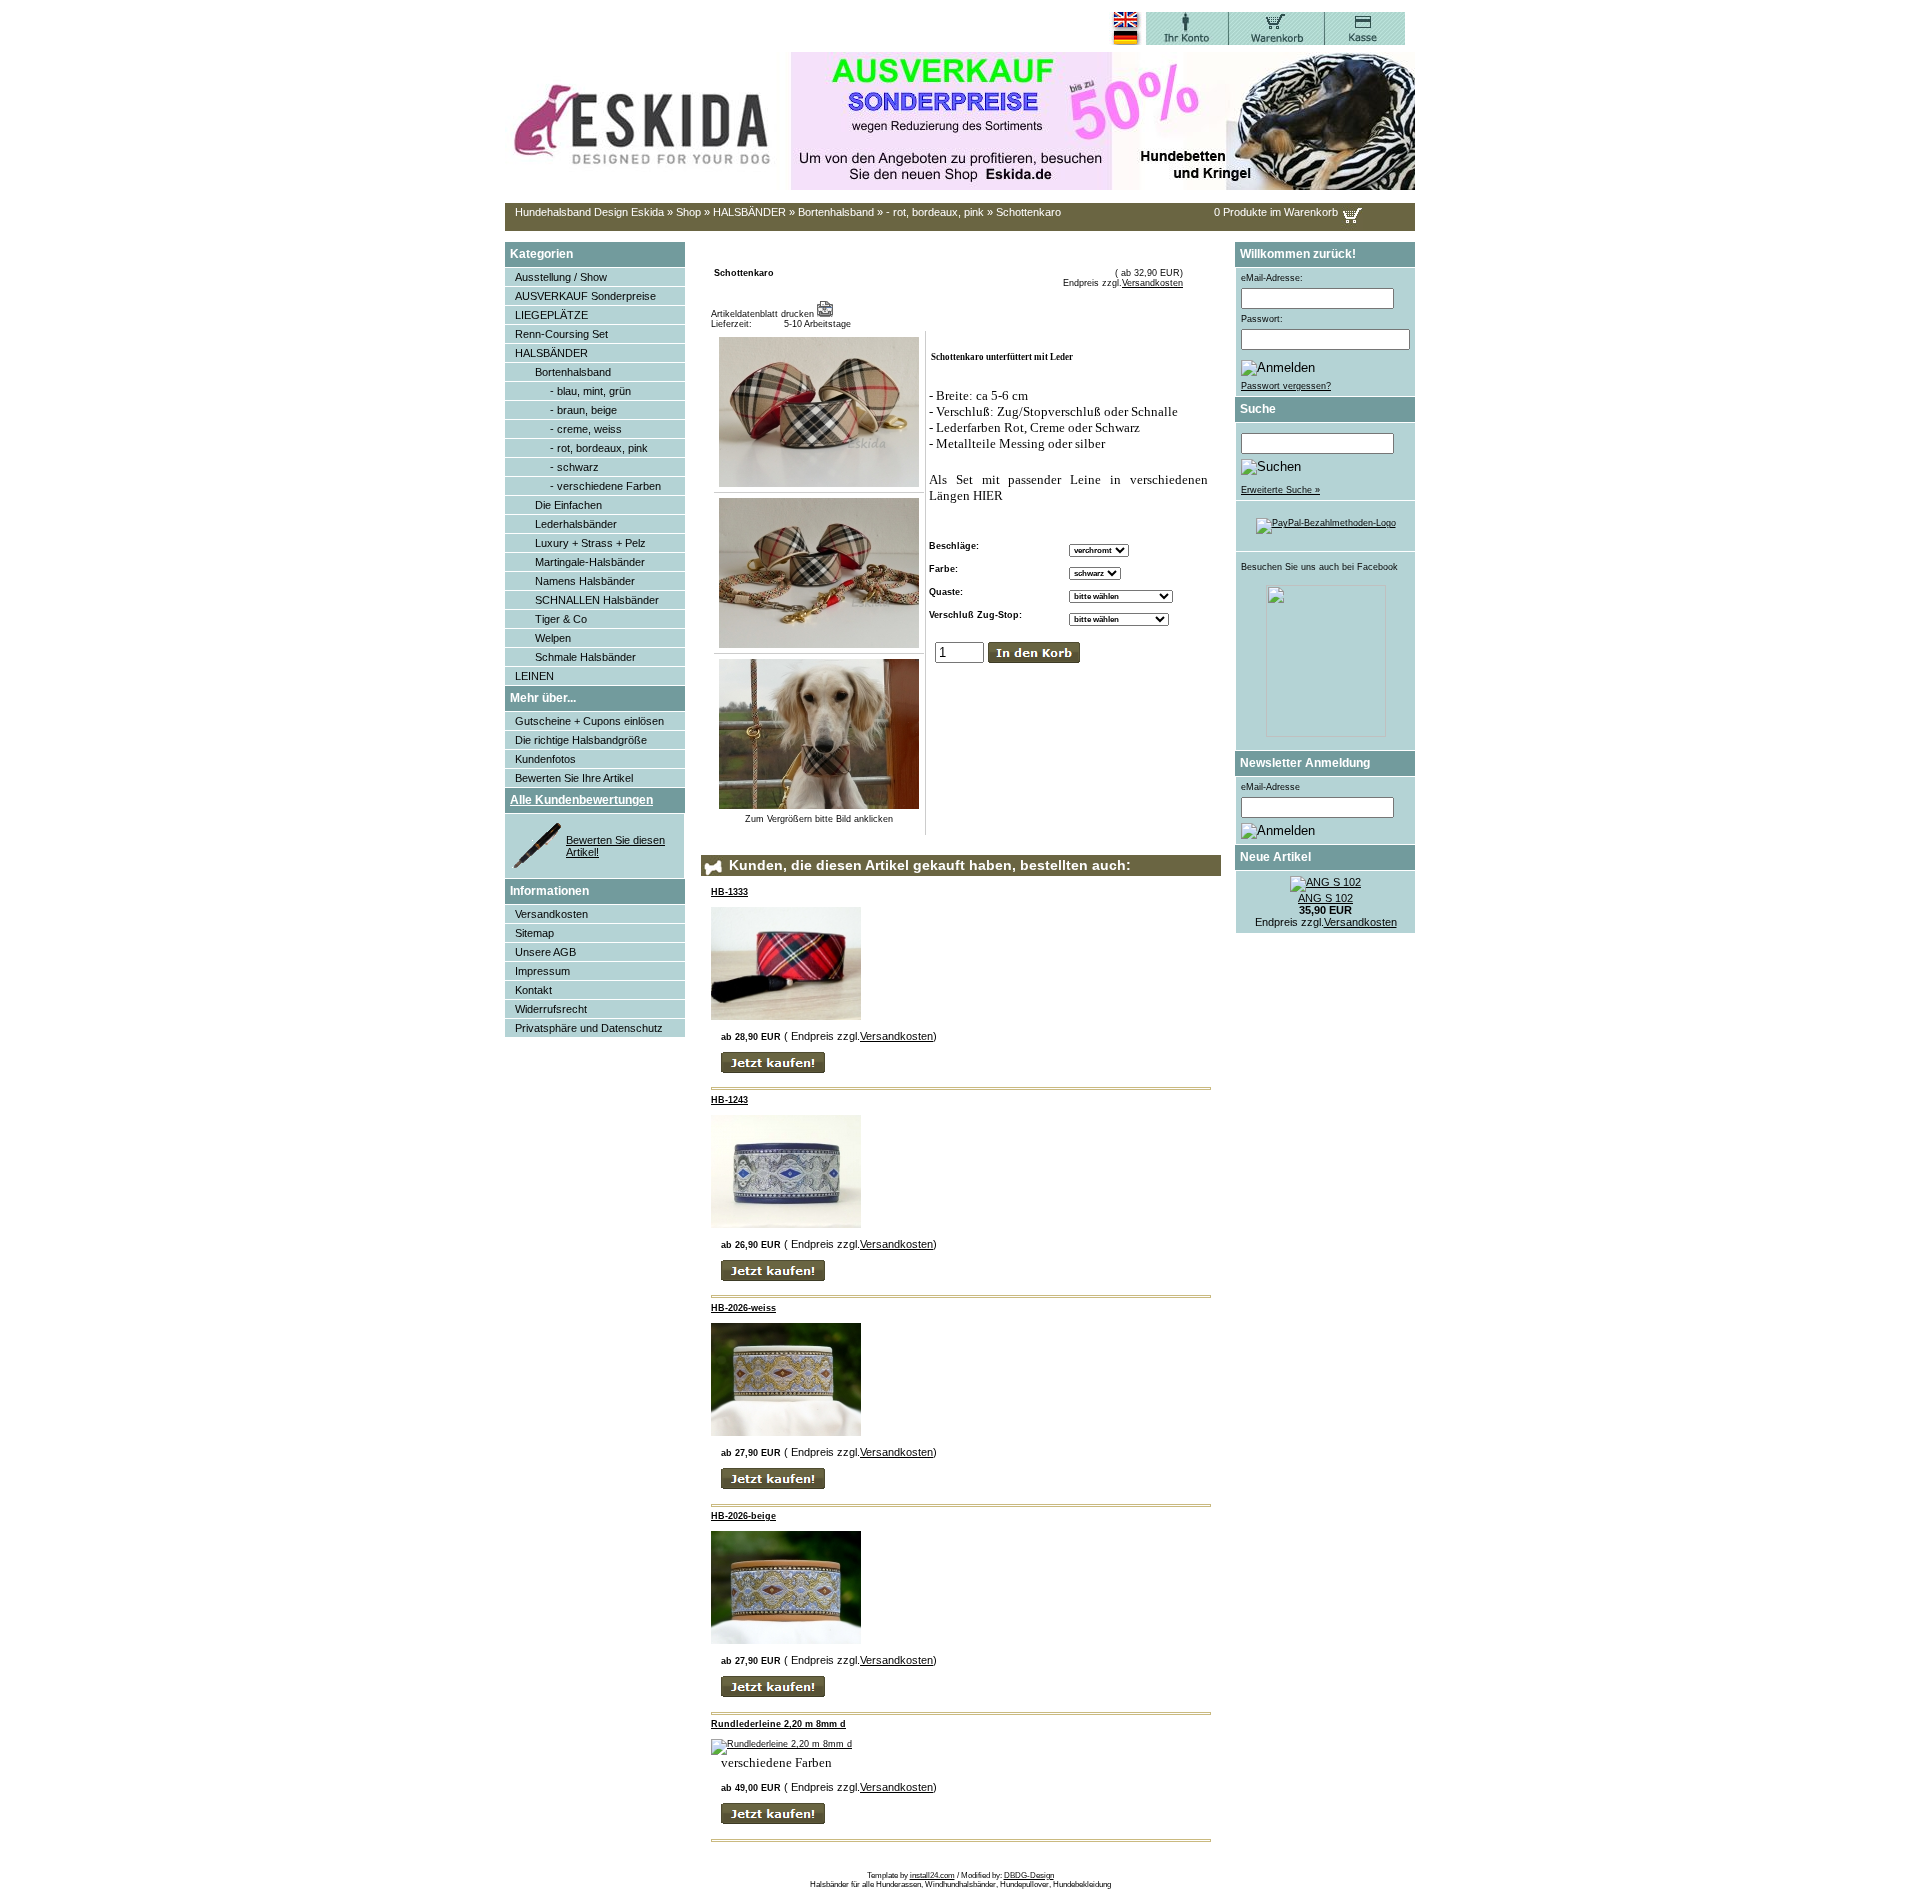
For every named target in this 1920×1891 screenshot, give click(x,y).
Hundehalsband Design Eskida (589, 212)
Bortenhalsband (836, 212)
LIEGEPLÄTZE (551, 315)
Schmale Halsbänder (585, 657)
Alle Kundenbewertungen (581, 800)
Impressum (542, 971)
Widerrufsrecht (551, 1009)
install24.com (932, 1875)
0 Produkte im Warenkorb (1276, 212)
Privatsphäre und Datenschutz (589, 1028)
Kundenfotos (545, 759)
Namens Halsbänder (585, 581)
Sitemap (534, 933)
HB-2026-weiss (743, 1308)
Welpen (553, 638)
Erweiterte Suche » (1280, 490)
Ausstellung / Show (561, 277)
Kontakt (533, 990)
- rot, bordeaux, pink (935, 212)
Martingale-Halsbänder (590, 562)
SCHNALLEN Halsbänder (597, 600)
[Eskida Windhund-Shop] (1326, 734)
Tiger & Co (561, 619)
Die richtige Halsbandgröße (581, 740)
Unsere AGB (545, 952)
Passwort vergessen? (1286, 386)
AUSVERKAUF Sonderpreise (585, 296)
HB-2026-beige (743, 1516)
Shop (688, 212)
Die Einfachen (568, 505)
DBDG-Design (1029, 1875)
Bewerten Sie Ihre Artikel (574, 778)
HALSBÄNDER (749, 212)
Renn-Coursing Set (561, 334)
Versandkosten (551, 914)
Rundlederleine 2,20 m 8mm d (778, 1724)
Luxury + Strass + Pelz (590, 543)
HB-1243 (729, 1100)
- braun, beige (583, 410)
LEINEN (534, 676)
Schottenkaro (1028, 212)
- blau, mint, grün (590, 391)
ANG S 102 (1325, 898)
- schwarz (574, 467)
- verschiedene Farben (605, 486)
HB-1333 (729, 892)
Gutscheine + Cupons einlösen (589, 721)
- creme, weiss (586, 429)
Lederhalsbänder (576, 524)
